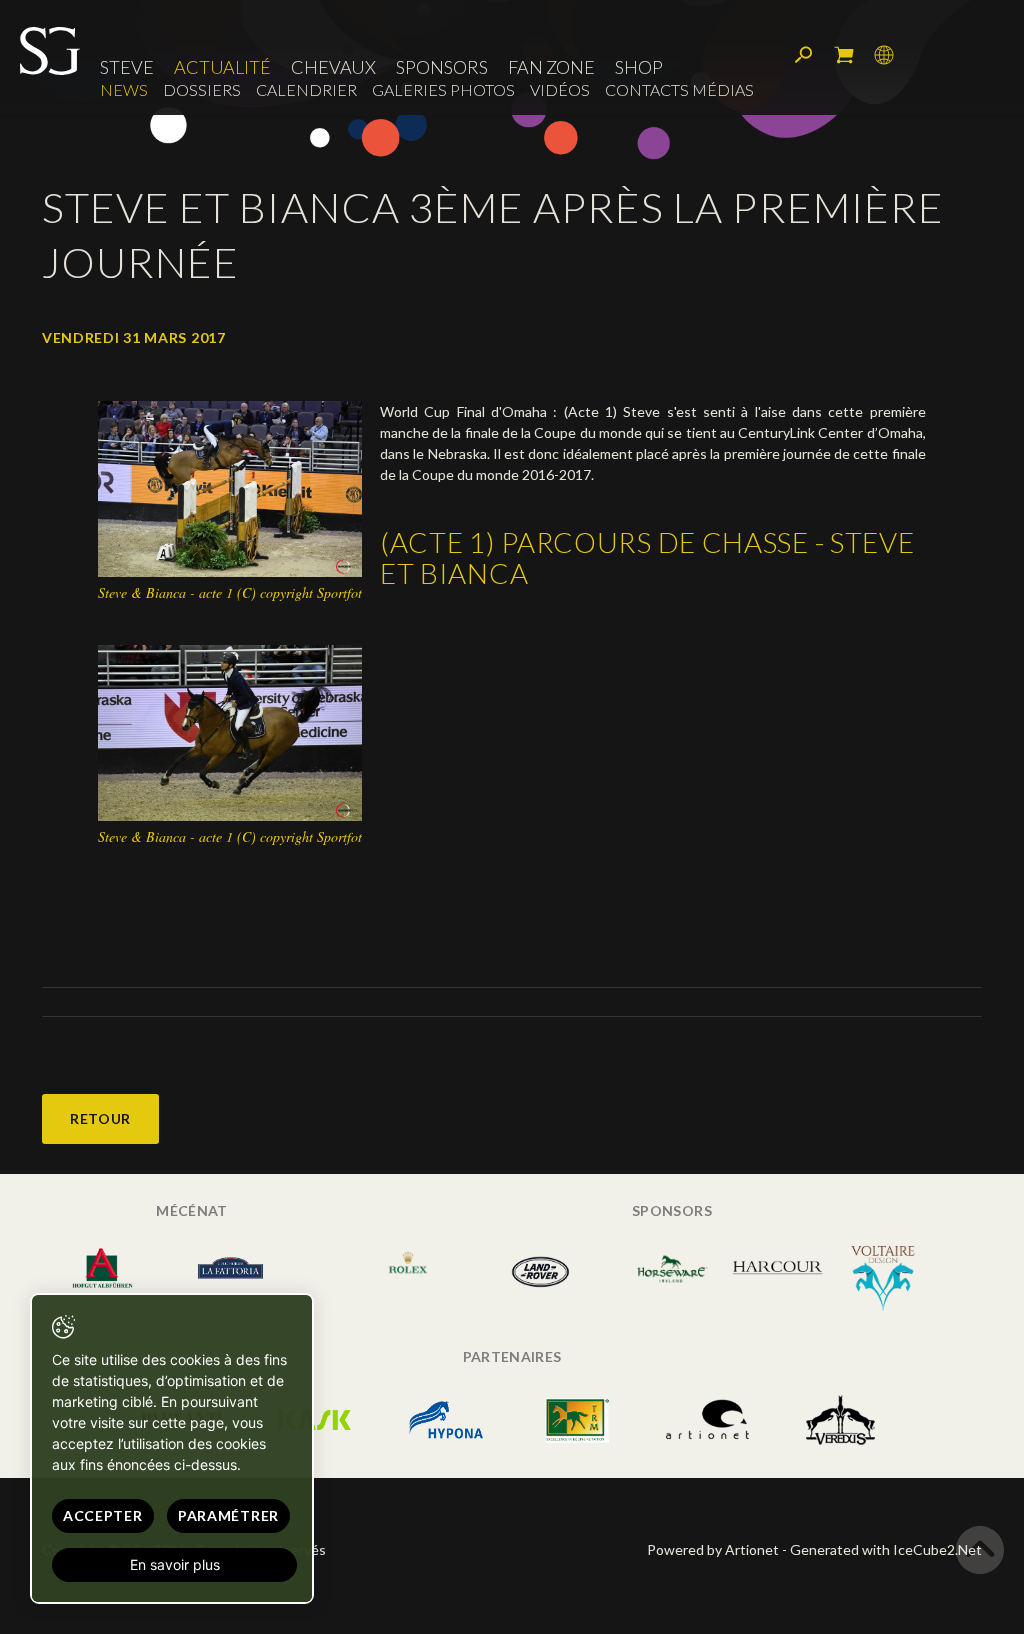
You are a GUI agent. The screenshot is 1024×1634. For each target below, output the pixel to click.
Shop (639, 67)
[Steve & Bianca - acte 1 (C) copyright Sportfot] (230, 487)
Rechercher (804, 55)
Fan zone (551, 67)
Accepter (103, 1515)
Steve (127, 67)
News (124, 89)
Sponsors (442, 67)
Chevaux (333, 67)
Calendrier (306, 89)
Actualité (222, 67)
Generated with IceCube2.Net (886, 1549)
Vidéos (560, 89)
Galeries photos (443, 89)
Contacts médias (679, 89)
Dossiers (202, 89)
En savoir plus (175, 1564)
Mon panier (844, 55)
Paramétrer (228, 1515)
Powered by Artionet (713, 1549)
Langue (884, 55)
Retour (100, 1118)
